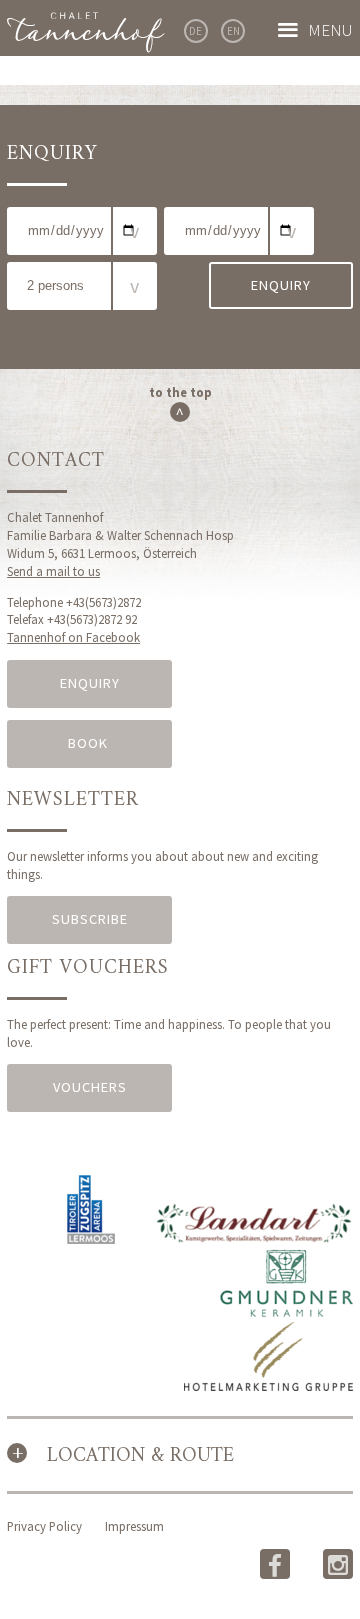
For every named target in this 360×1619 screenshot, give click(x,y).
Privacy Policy (44, 1526)
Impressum (134, 1526)
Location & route (140, 1456)
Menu (330, 30)
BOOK (90, 743)
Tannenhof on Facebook (73, 637)
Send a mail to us (53, 571)
